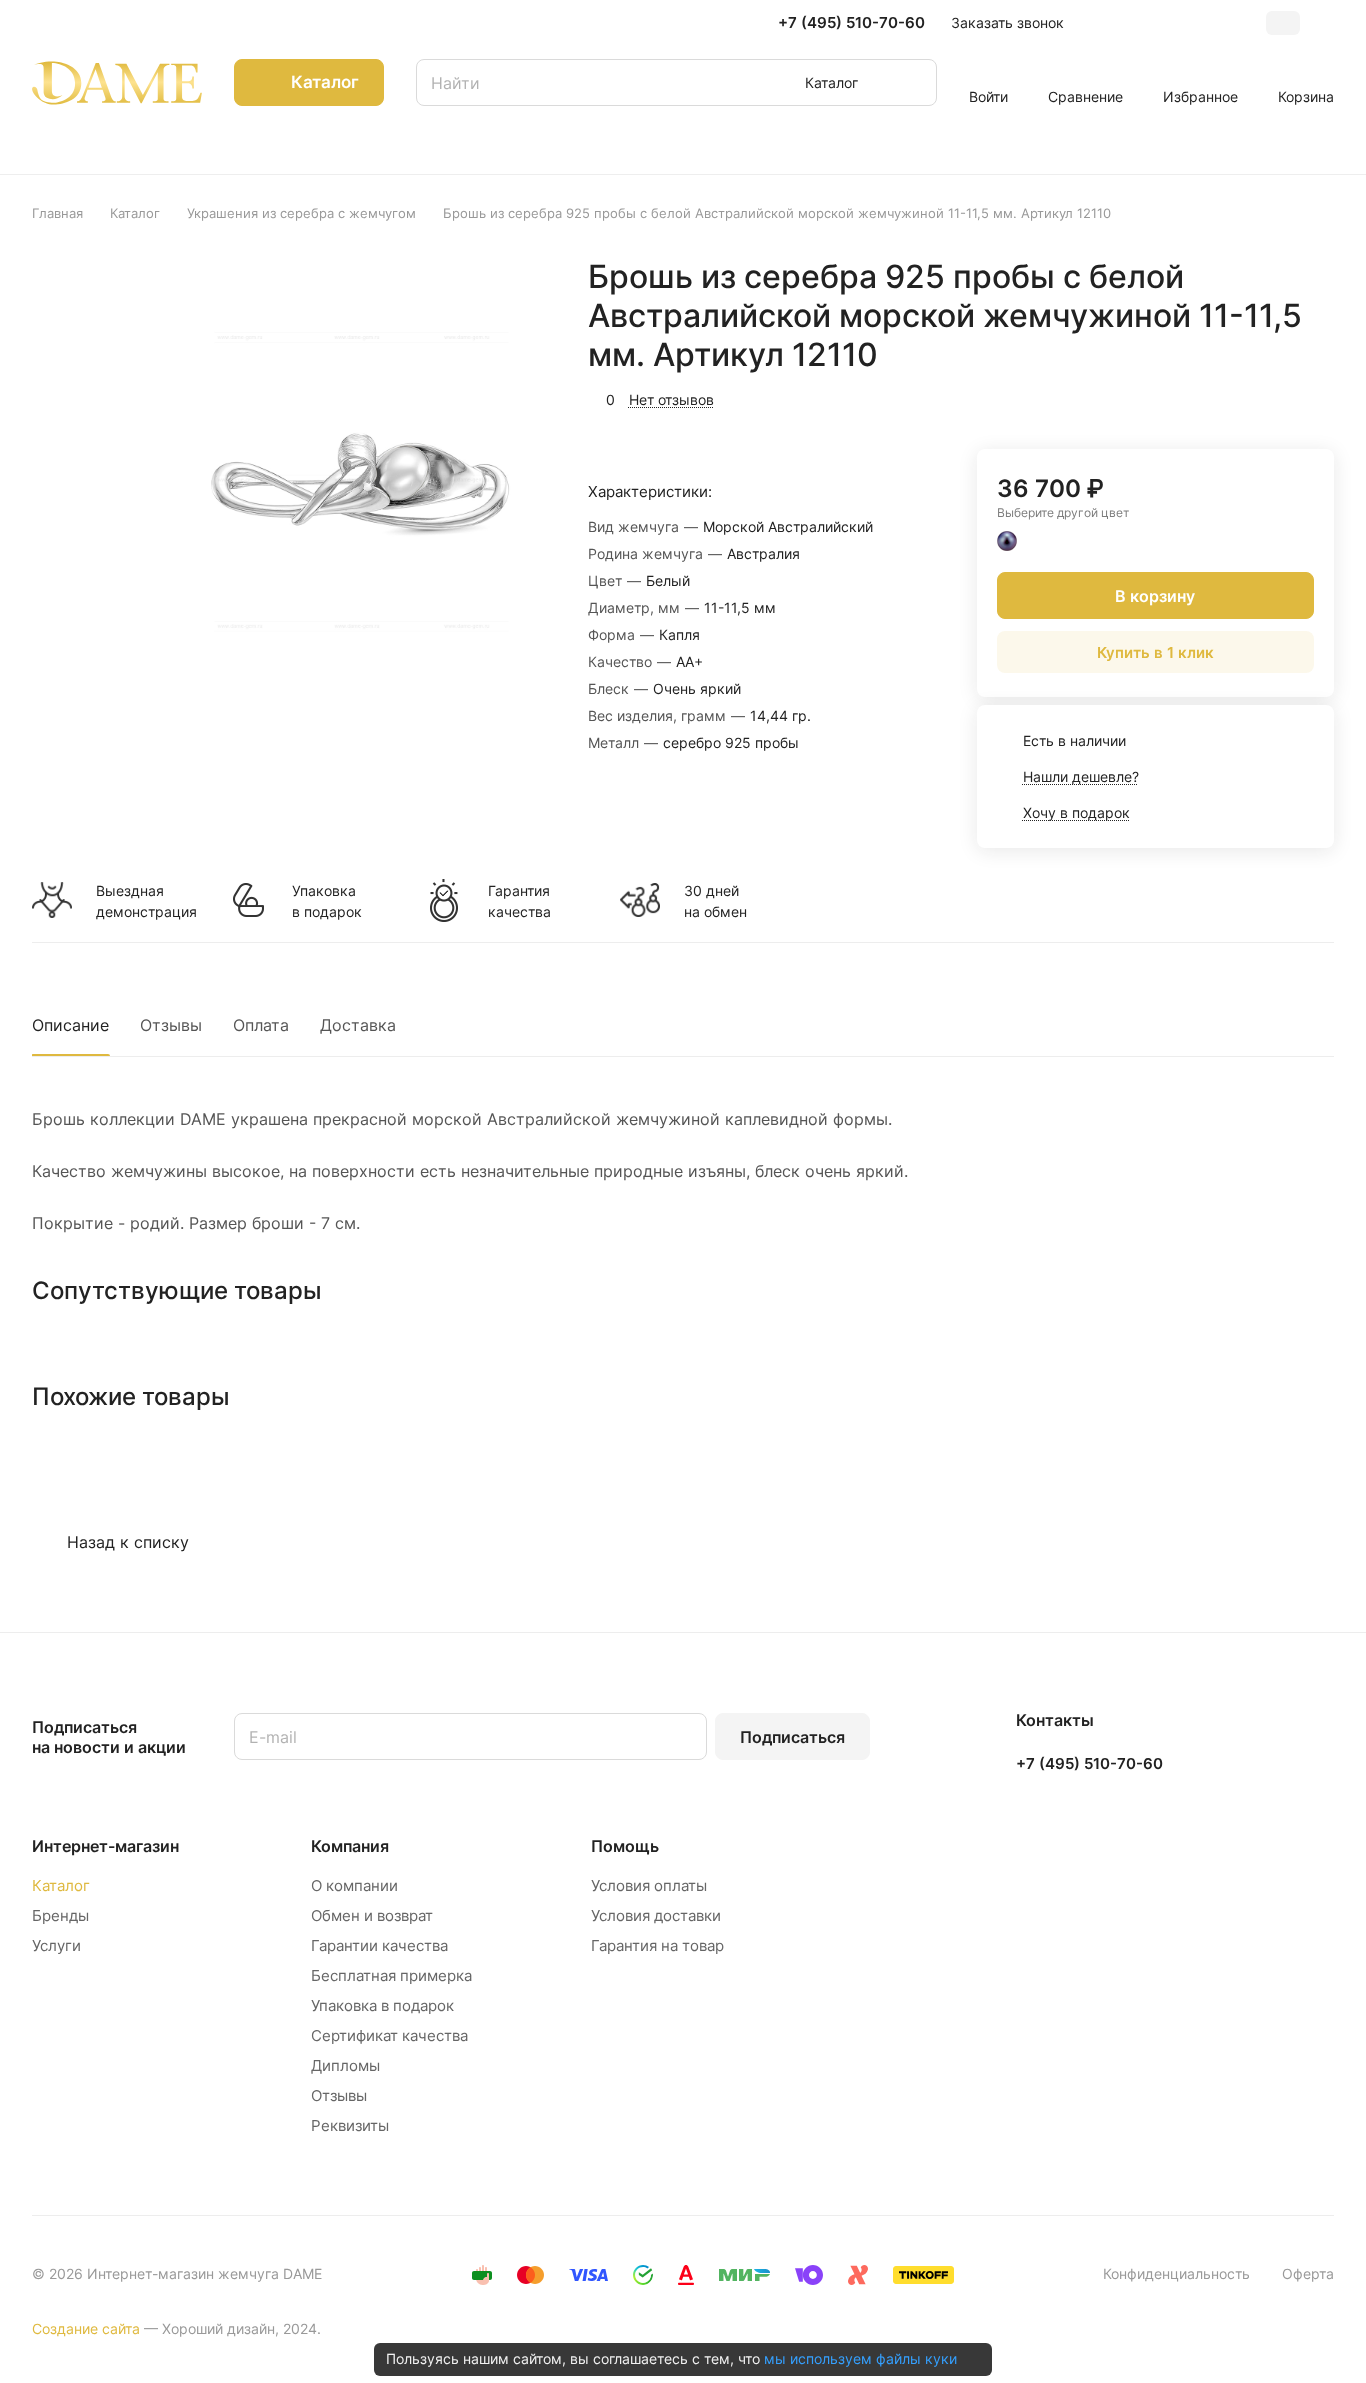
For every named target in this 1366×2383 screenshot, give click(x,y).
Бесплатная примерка (391, 1975)
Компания (350, 1846)
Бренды (60, 1915)
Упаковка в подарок (327, 901)
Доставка (358, 1025)
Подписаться (792, 1737)
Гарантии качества (379, 1945)
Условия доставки (656, 1915)
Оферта (1308, 2273)
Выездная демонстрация (146, 901)
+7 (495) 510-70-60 (851, 23)
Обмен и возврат (372, 1915)
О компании (354, 1885)
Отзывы (171, 1025)
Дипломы (345, 2065)
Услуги (56, 1945)
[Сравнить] (1271, 397)
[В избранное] (1224, 397)
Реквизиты (350, 2125)
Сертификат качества (389, 2035)
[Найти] (912, 82)
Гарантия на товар (657, 1945)
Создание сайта (86, 2328)
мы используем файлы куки (860, 2358)
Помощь (625, 1846)
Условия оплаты (649, 1885)
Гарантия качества (519, 901)
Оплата (261, 1025)
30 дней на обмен (715, 901)
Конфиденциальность (1176, 2273)
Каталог (61, 1885)
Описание (70, 1025)
